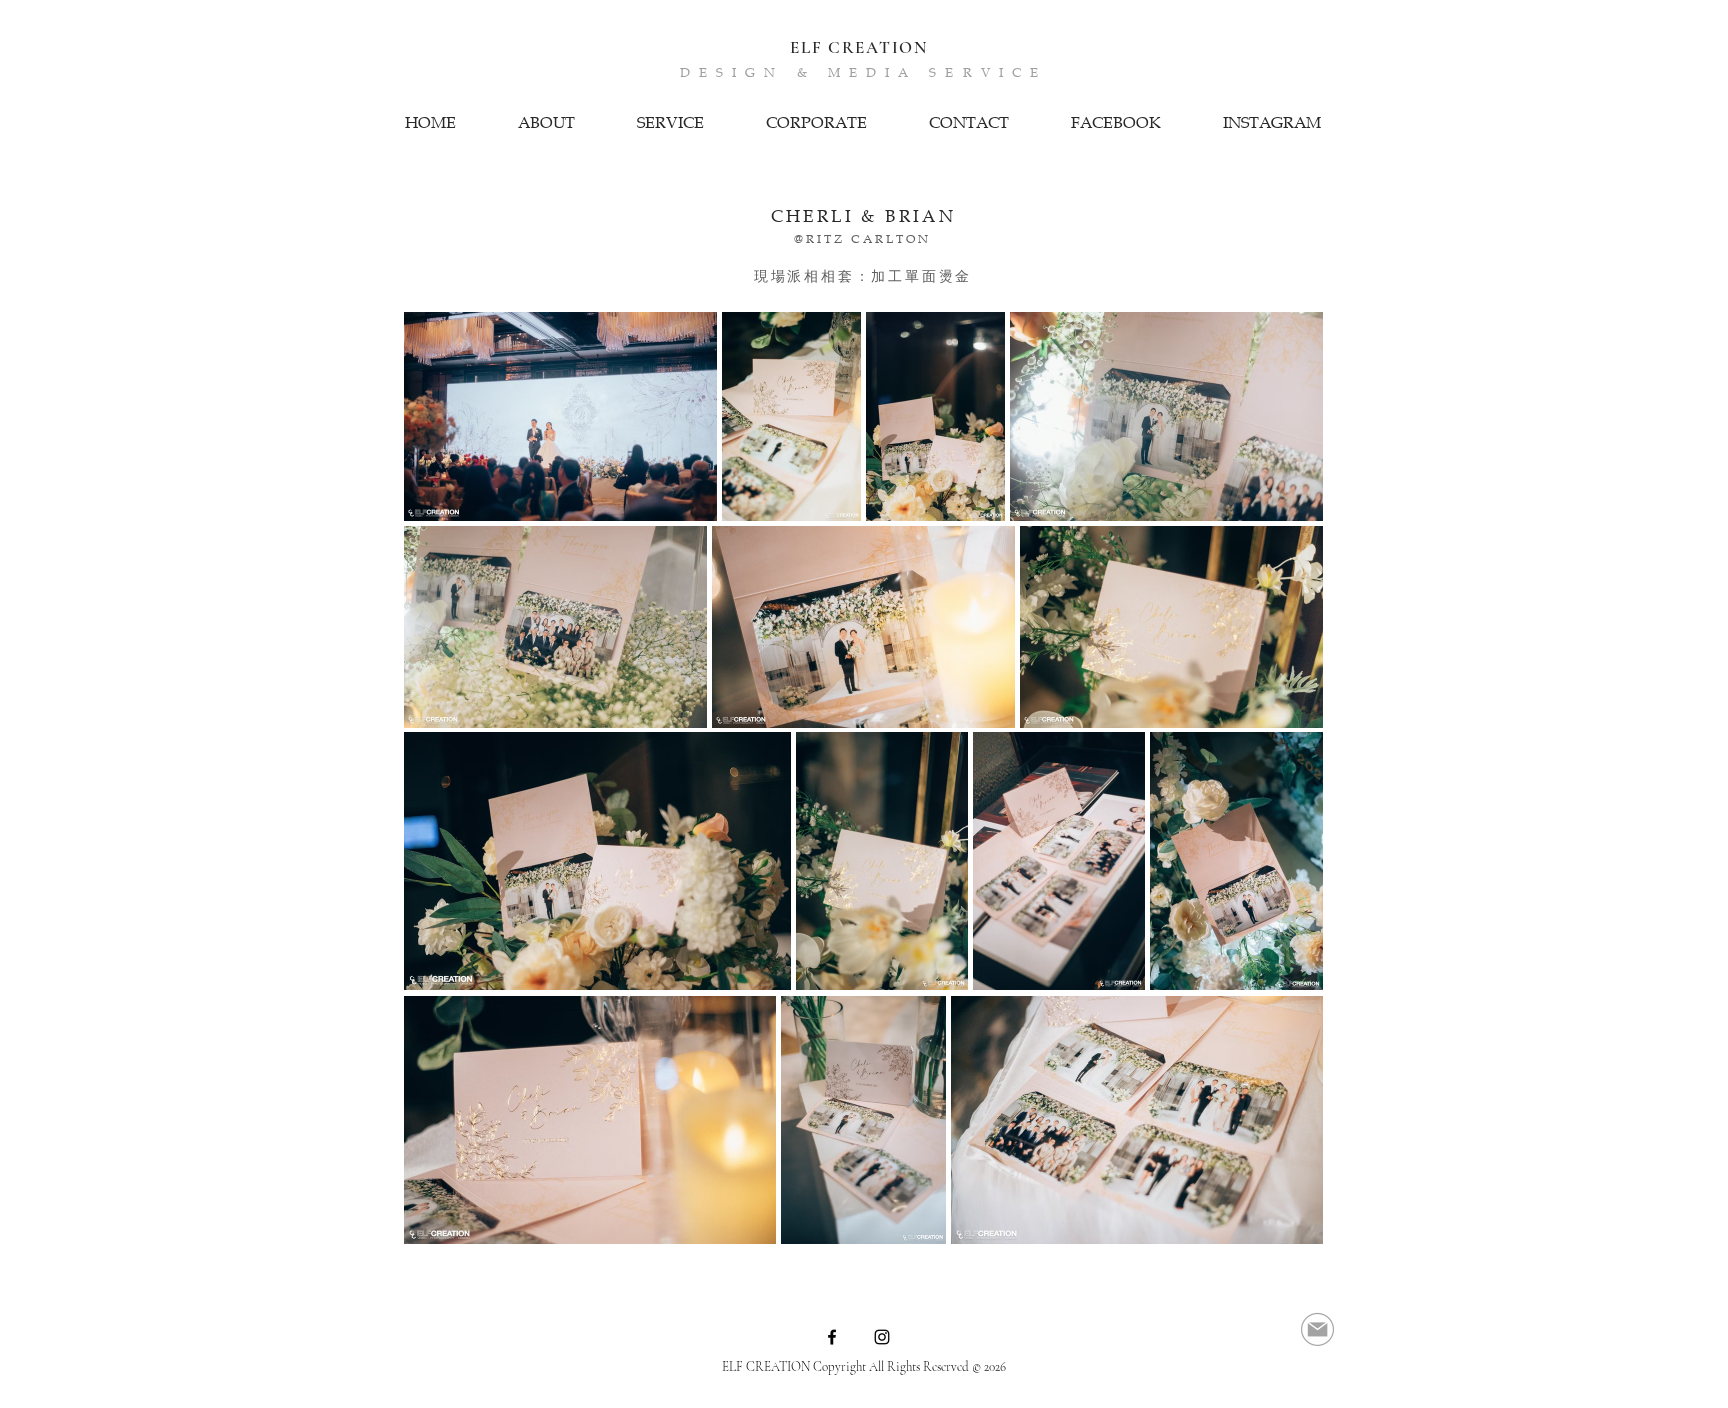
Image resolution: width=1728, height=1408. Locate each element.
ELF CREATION (858, 47)
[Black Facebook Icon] (832, 1337)
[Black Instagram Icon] (882, 1337)
